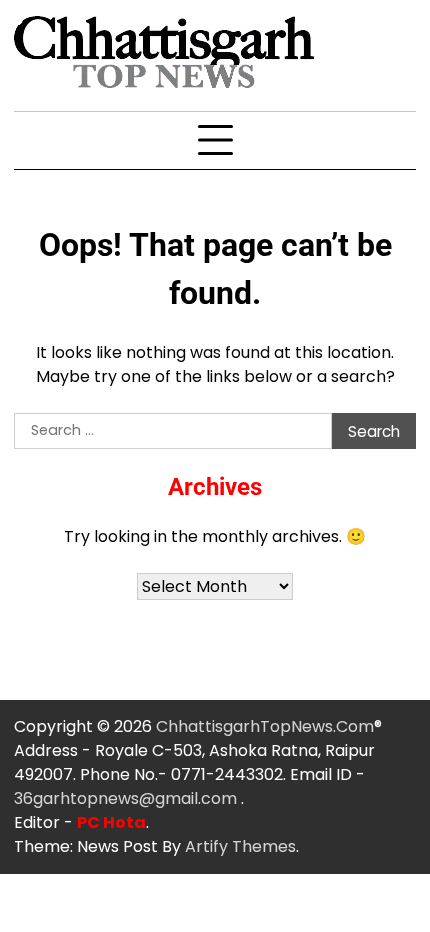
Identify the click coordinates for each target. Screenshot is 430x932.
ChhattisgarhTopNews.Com (265, 726)
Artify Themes (240, 846)
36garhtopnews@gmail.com (127, 798)
